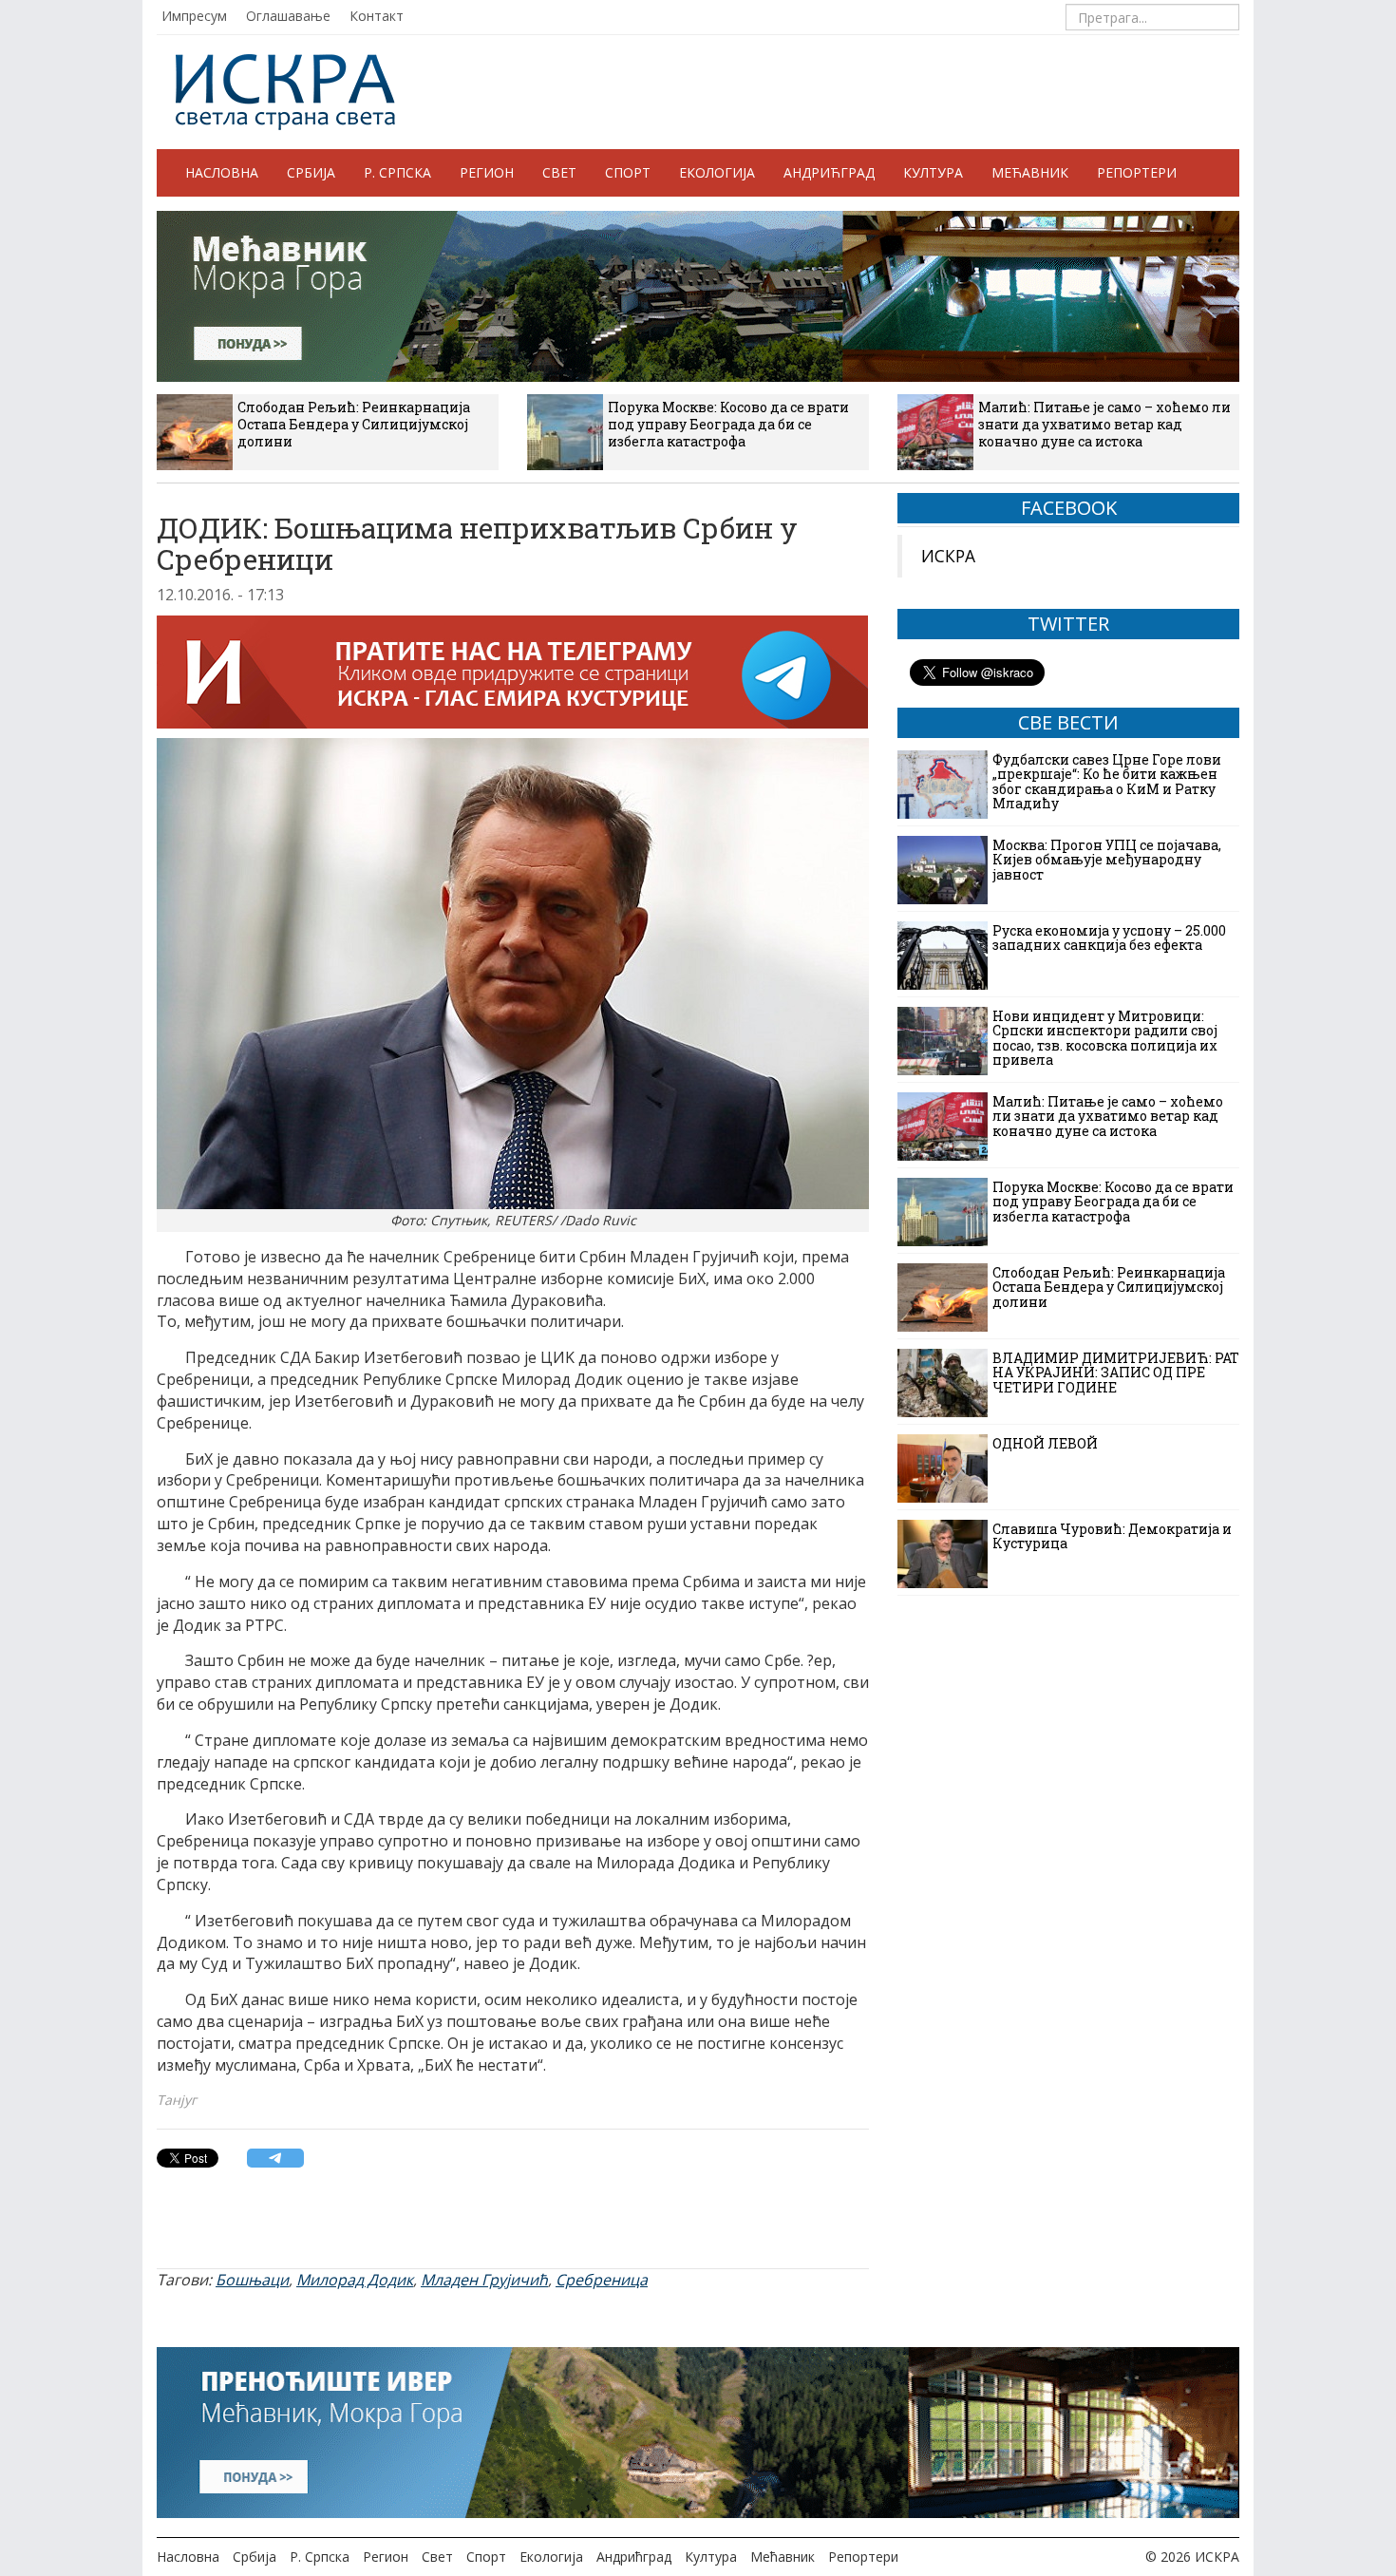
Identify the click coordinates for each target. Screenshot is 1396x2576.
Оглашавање (288, 16)
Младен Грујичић (484, 2280)
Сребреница (602, 2280)
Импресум (194, 16)
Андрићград (829, 172)
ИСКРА (948, 556)
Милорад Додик (355, 2280)
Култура (933, 172)
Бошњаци (252, 2280)
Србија (311, 172)
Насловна (222, 172)
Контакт (377, 16)
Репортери (1137, 172)
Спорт (628, 172)
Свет (559, 172)
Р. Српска (397, 172)
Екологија (717, 172)
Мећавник (1030, 172)
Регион (487, 172)
